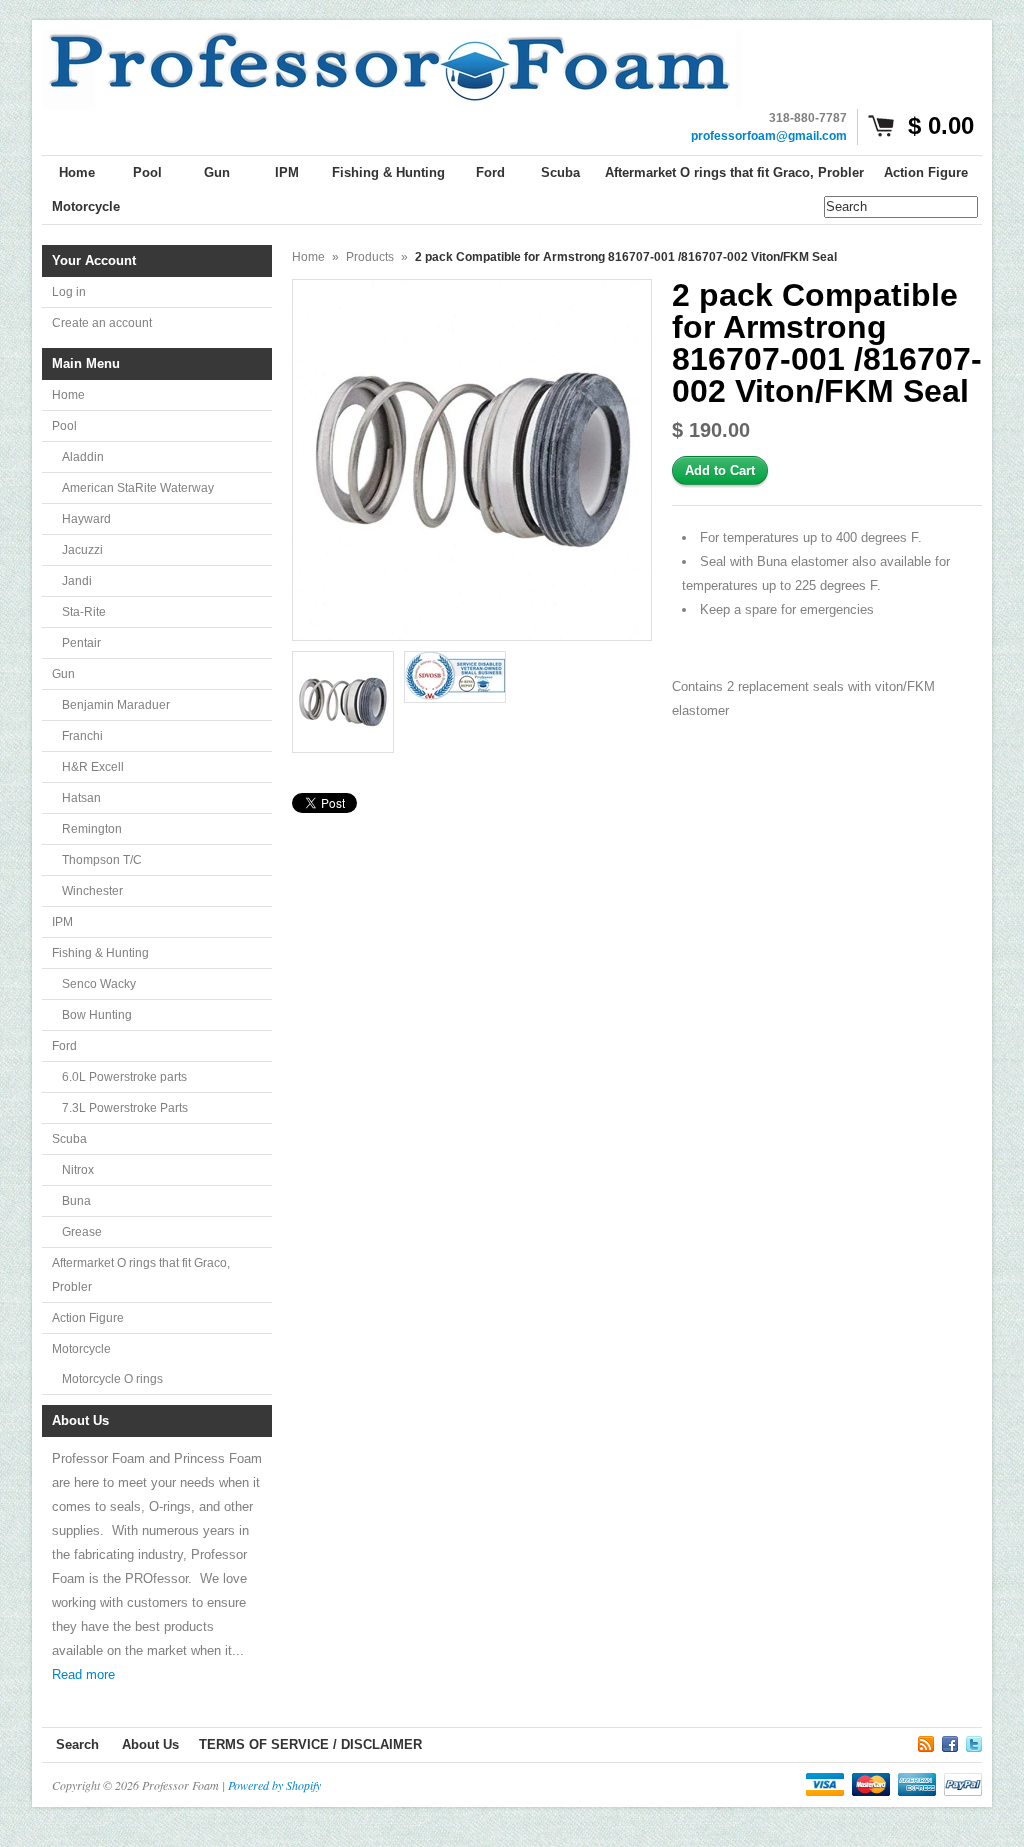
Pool (64, 426)
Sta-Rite (84, 612)
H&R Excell (93, 767)
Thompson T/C (102, 860)
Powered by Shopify (274, 1785)
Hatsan (81, 798)
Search (77, 1744)
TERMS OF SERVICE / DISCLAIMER (310, 1744)
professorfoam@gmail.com (769, 136)
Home (68, 395)
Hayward (86, 519)
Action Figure (88, 1318)
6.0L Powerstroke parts (124, 1077)
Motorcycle (81, 1349)
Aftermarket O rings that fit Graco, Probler (141, 1275)
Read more (83, 1674)
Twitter (974, 1741)
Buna (76, 1201)
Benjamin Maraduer (116, 705)
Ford (64, 1046)
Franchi (82, 736)
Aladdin (83, 457)
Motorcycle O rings (112, 1379)
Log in (69, 292)
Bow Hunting (97, 1015)
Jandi (77, 581)
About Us (150, 1744)
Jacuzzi (82, 550)
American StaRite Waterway (138, 488)
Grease (82, 1232)
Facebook (950, 1741)
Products (370, 257)
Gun (63, 674)
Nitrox (78, 1170)
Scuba (69, 1139)
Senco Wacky (99, 984)
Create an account (102, 323)
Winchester (92, 891)
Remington (92, 829)
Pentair (81, 643)
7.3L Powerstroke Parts (125, 1108)
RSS (926, 1741)
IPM (62, 922)
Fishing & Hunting (100, 953)
